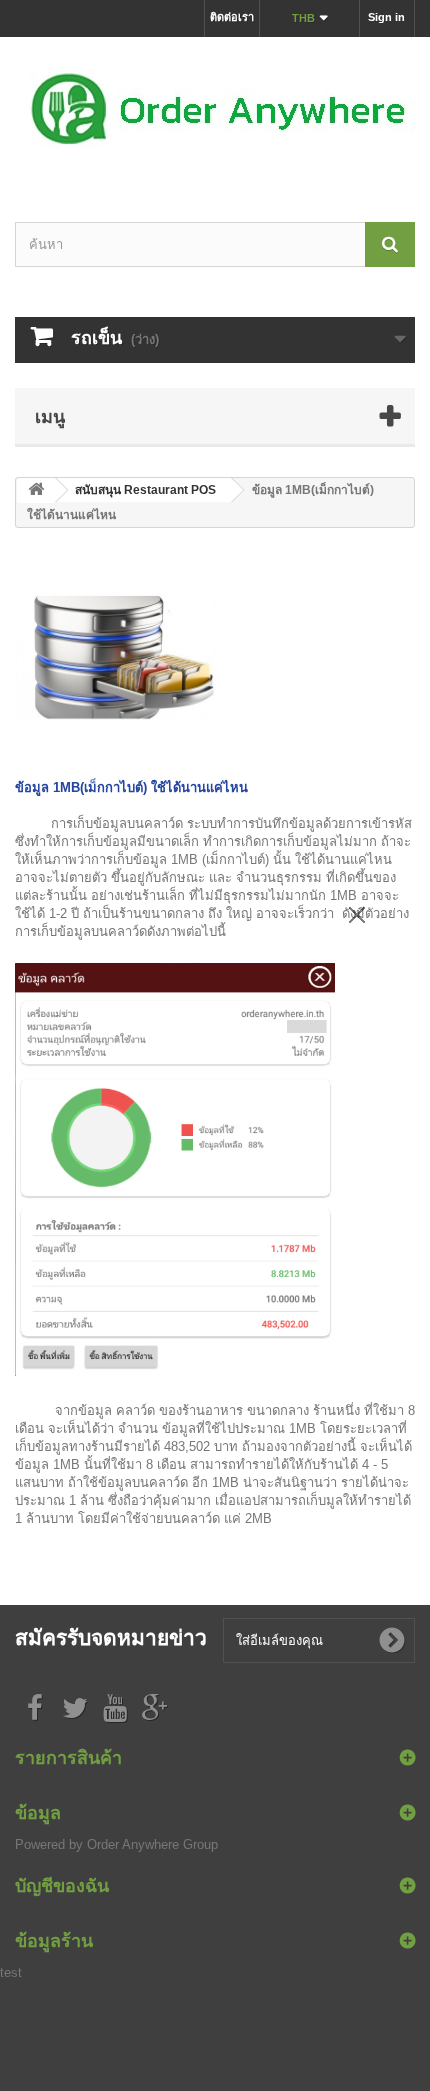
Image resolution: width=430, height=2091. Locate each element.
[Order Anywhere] (215, 112)
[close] (357, 911)
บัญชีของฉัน (62, 1885)
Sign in (386, 17)
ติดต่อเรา (232, 17)
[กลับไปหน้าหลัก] (36, 490)
